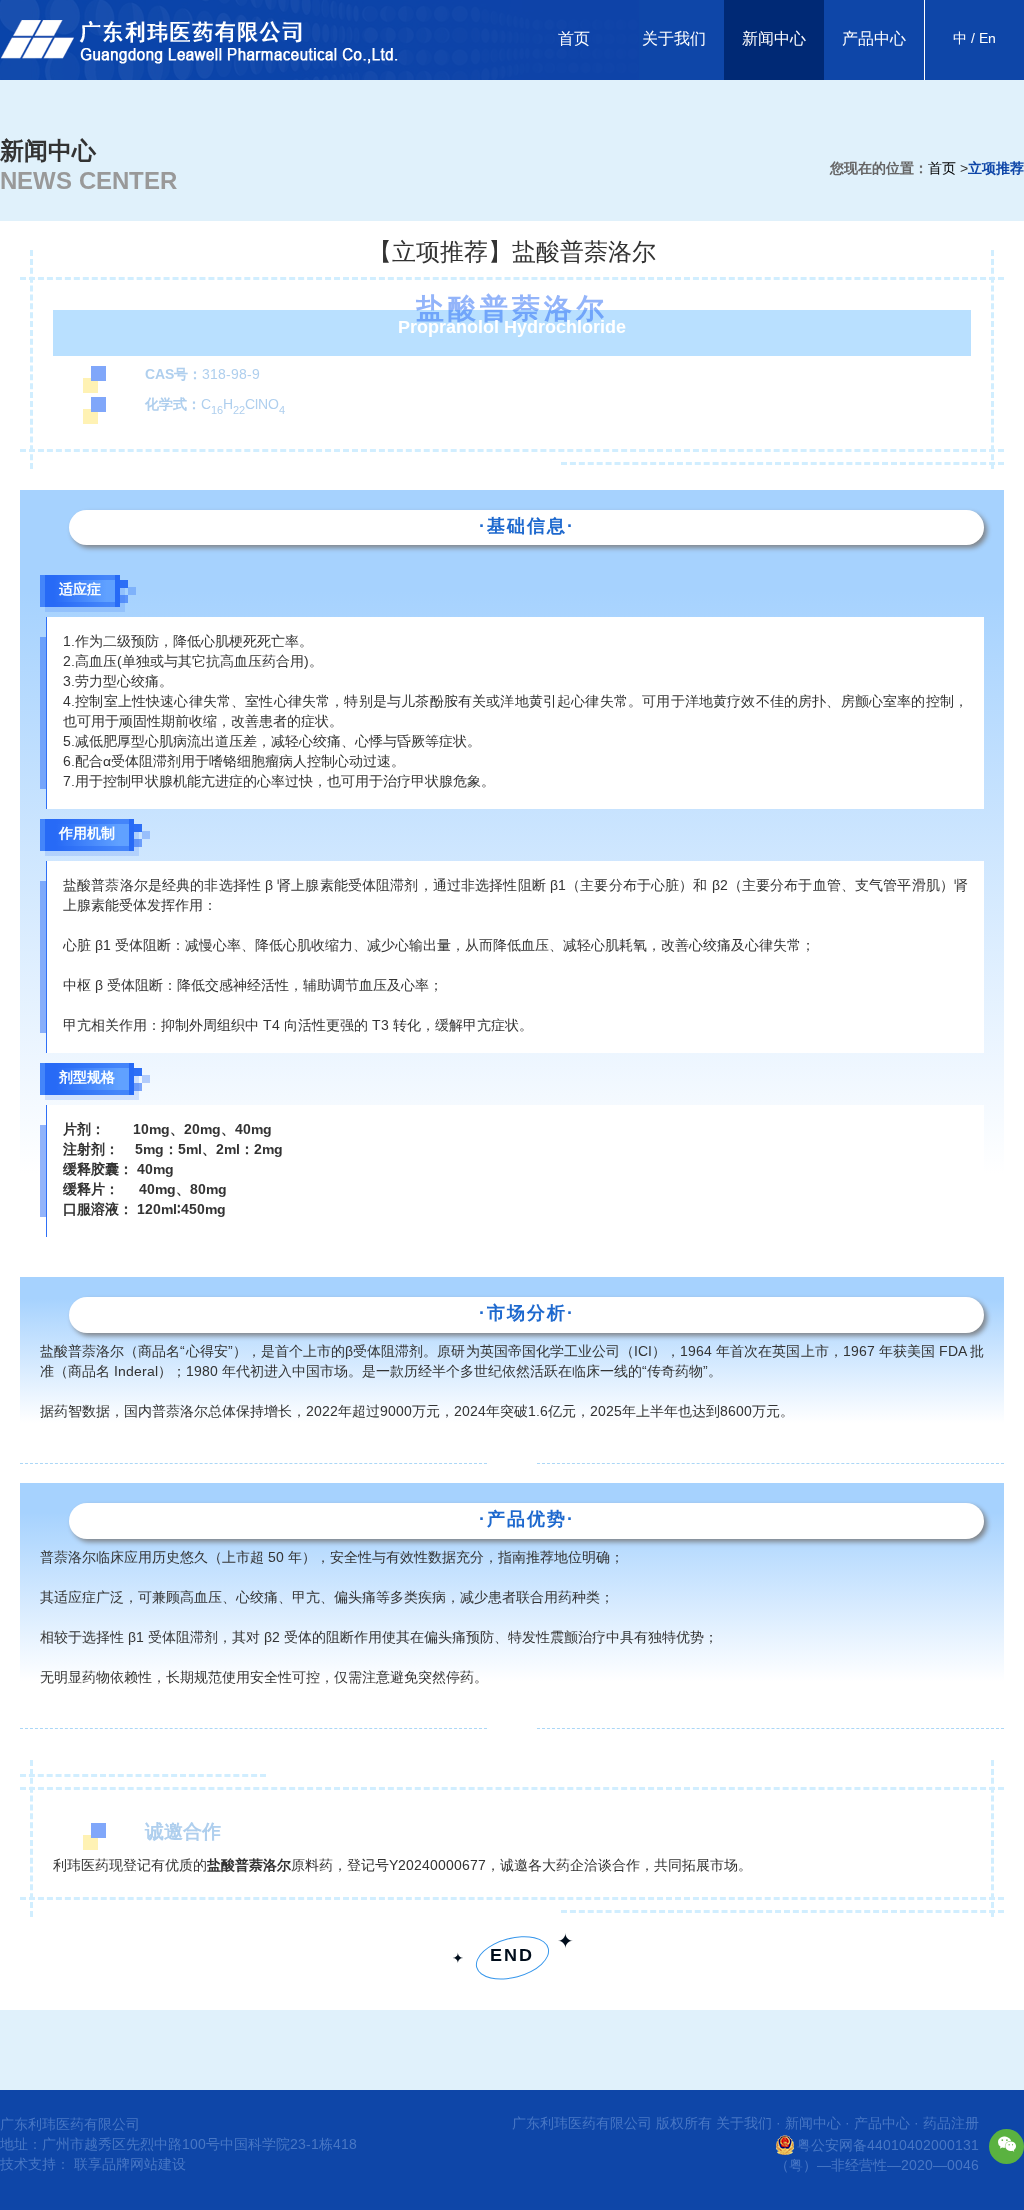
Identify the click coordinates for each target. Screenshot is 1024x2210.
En (985, 39)
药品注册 (951, 2124)
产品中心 (874, 39)
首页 (574, 39)
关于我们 (674, 39)
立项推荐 (996, 169)
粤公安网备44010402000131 (888, 2146)
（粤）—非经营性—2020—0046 (877, 2166)
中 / (964, 39)
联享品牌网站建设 (130, 2165)
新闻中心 (774, 39)
